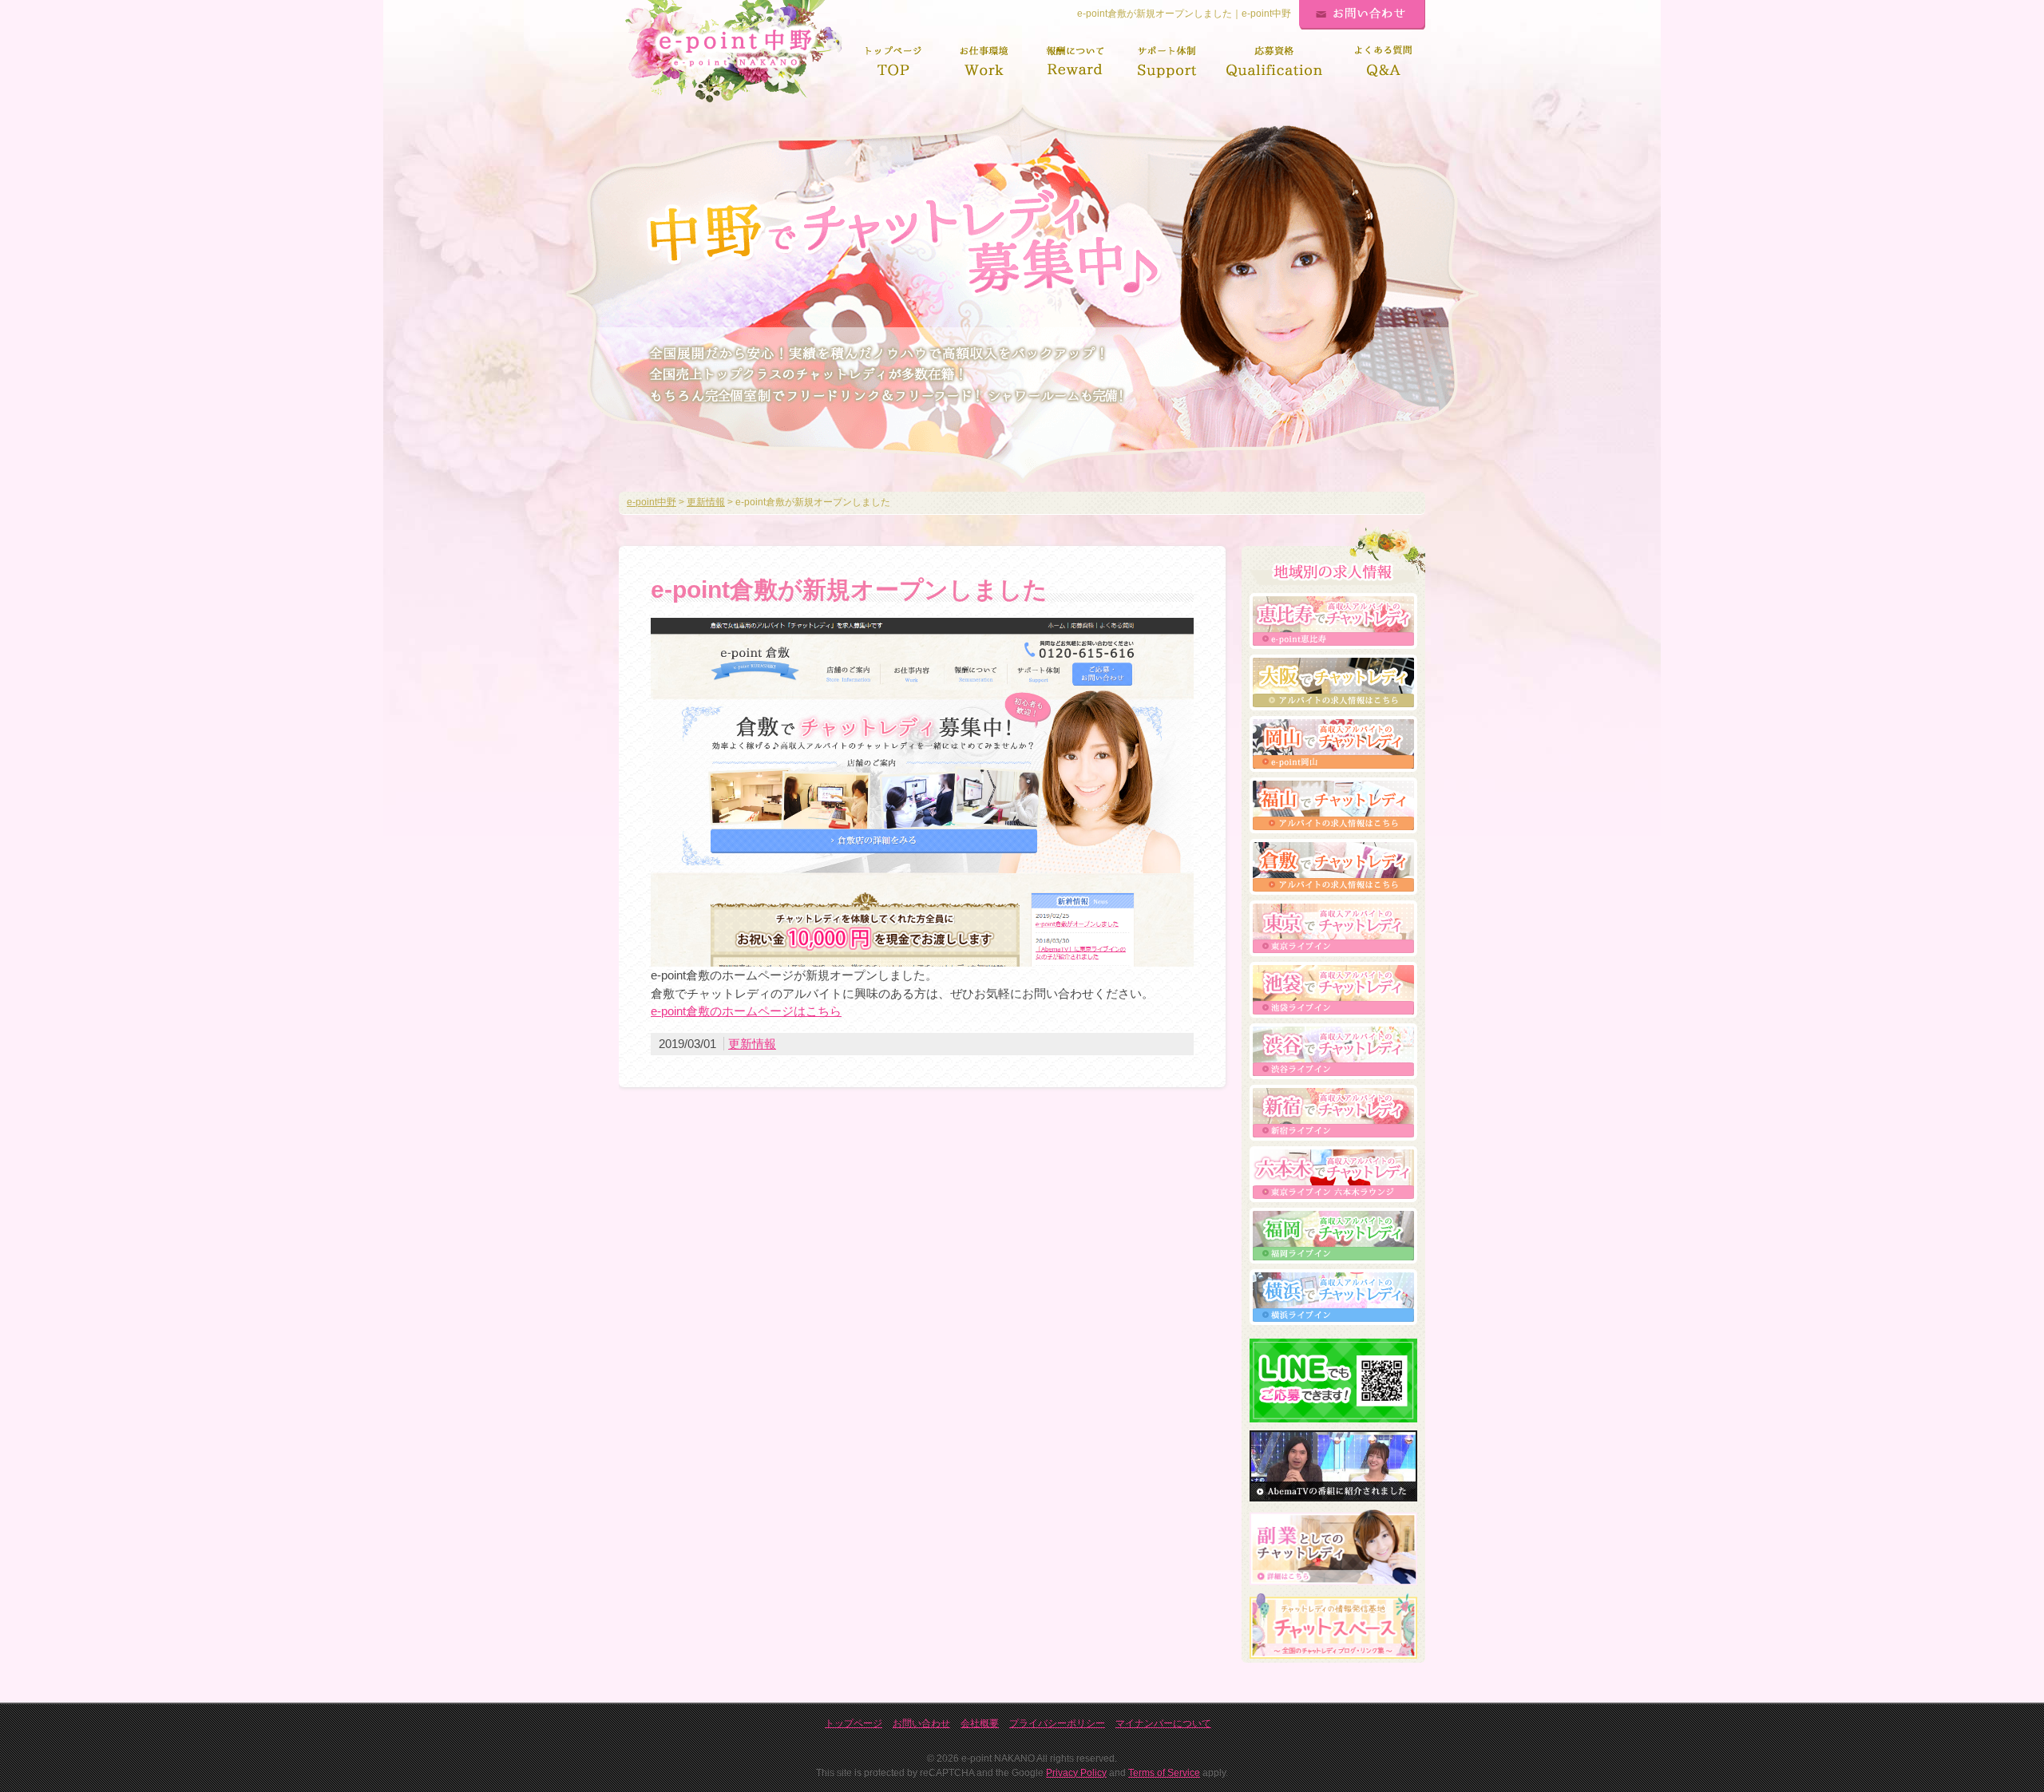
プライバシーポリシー (1057, 1723)
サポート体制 (1167, 62)
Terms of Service (1164, 1773)
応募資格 (1275, 62)
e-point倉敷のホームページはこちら (746, 1011)
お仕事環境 (984, 62)
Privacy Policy (1076, 1773)
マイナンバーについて (1163, 1723)
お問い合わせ (1362, 15)
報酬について (1075, 62)
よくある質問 (1384, 62)
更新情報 (752, 1044)
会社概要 (980, 1723)
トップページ (893, 62)
